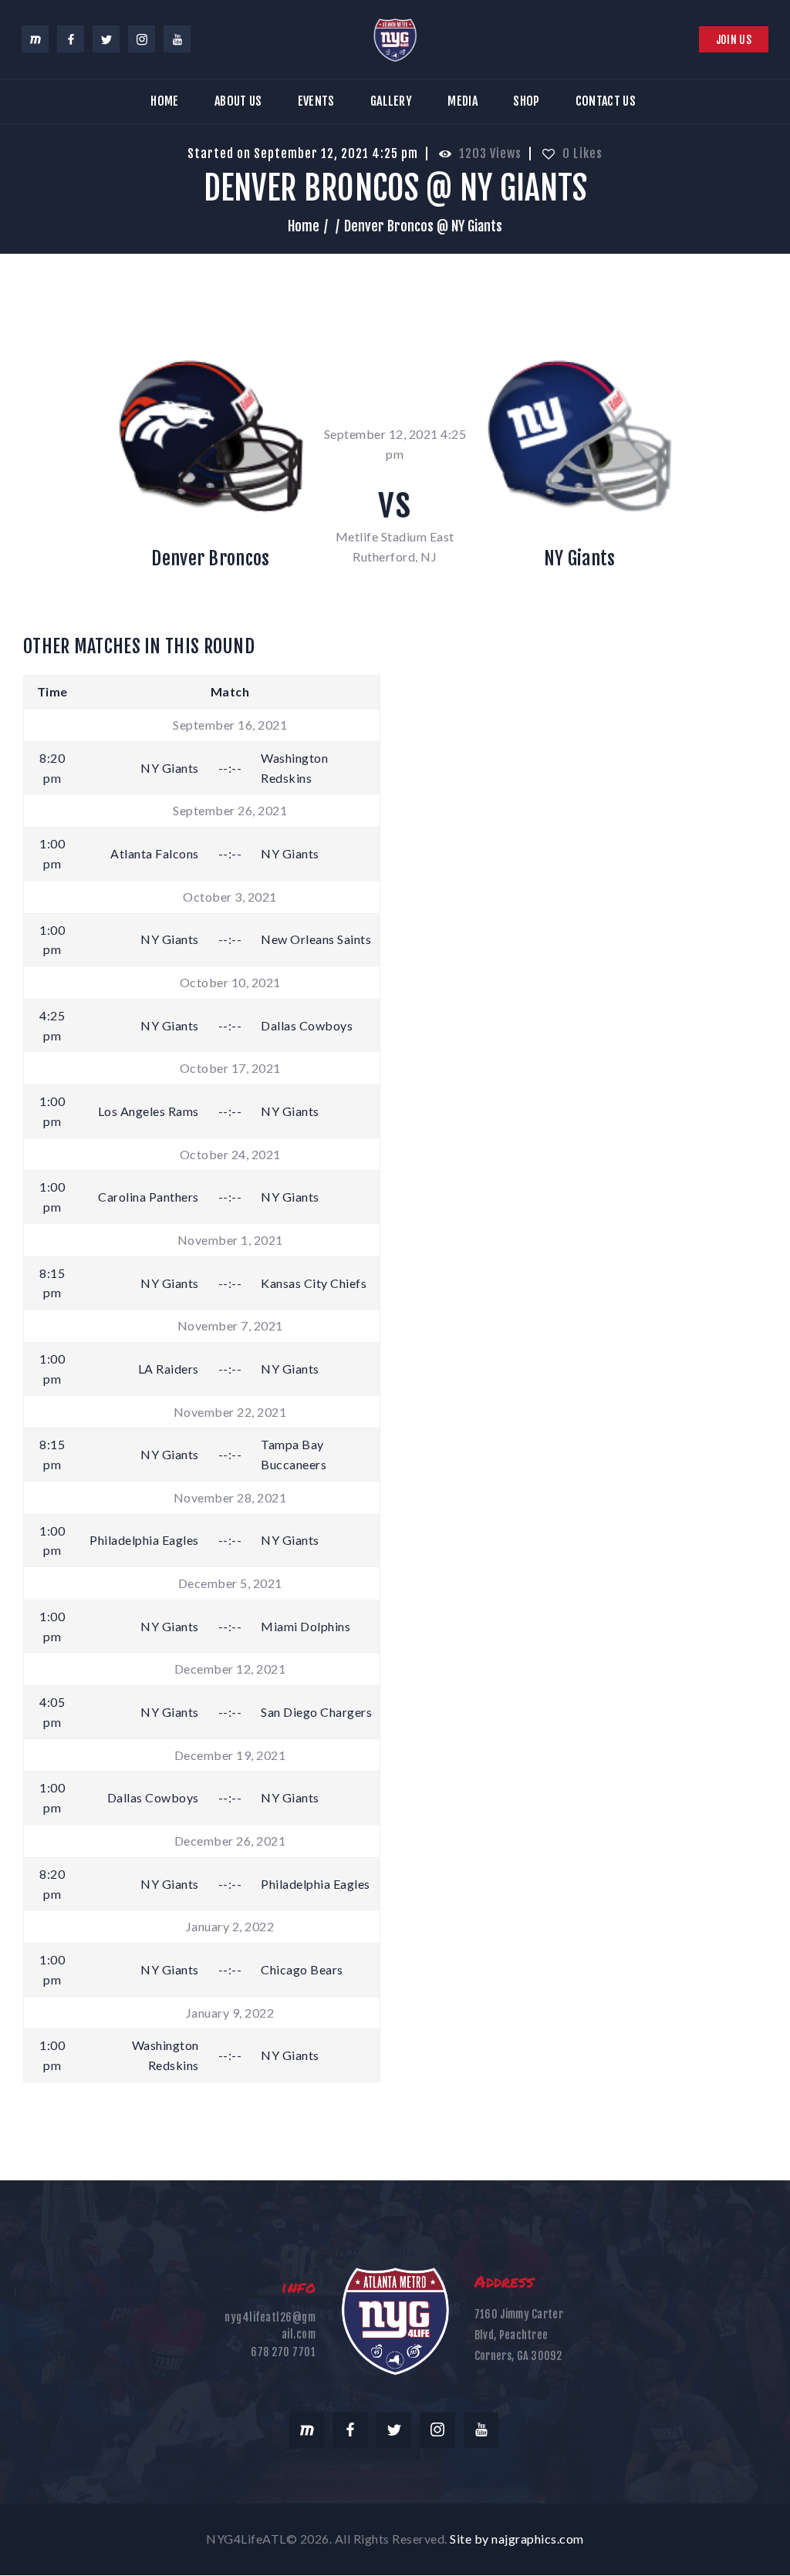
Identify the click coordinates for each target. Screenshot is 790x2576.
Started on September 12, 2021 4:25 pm (303, 153)
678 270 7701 (283, 2352)
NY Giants (580, 558)
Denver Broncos (210, 558)
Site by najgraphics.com (517, 2539)
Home (304, 226)
